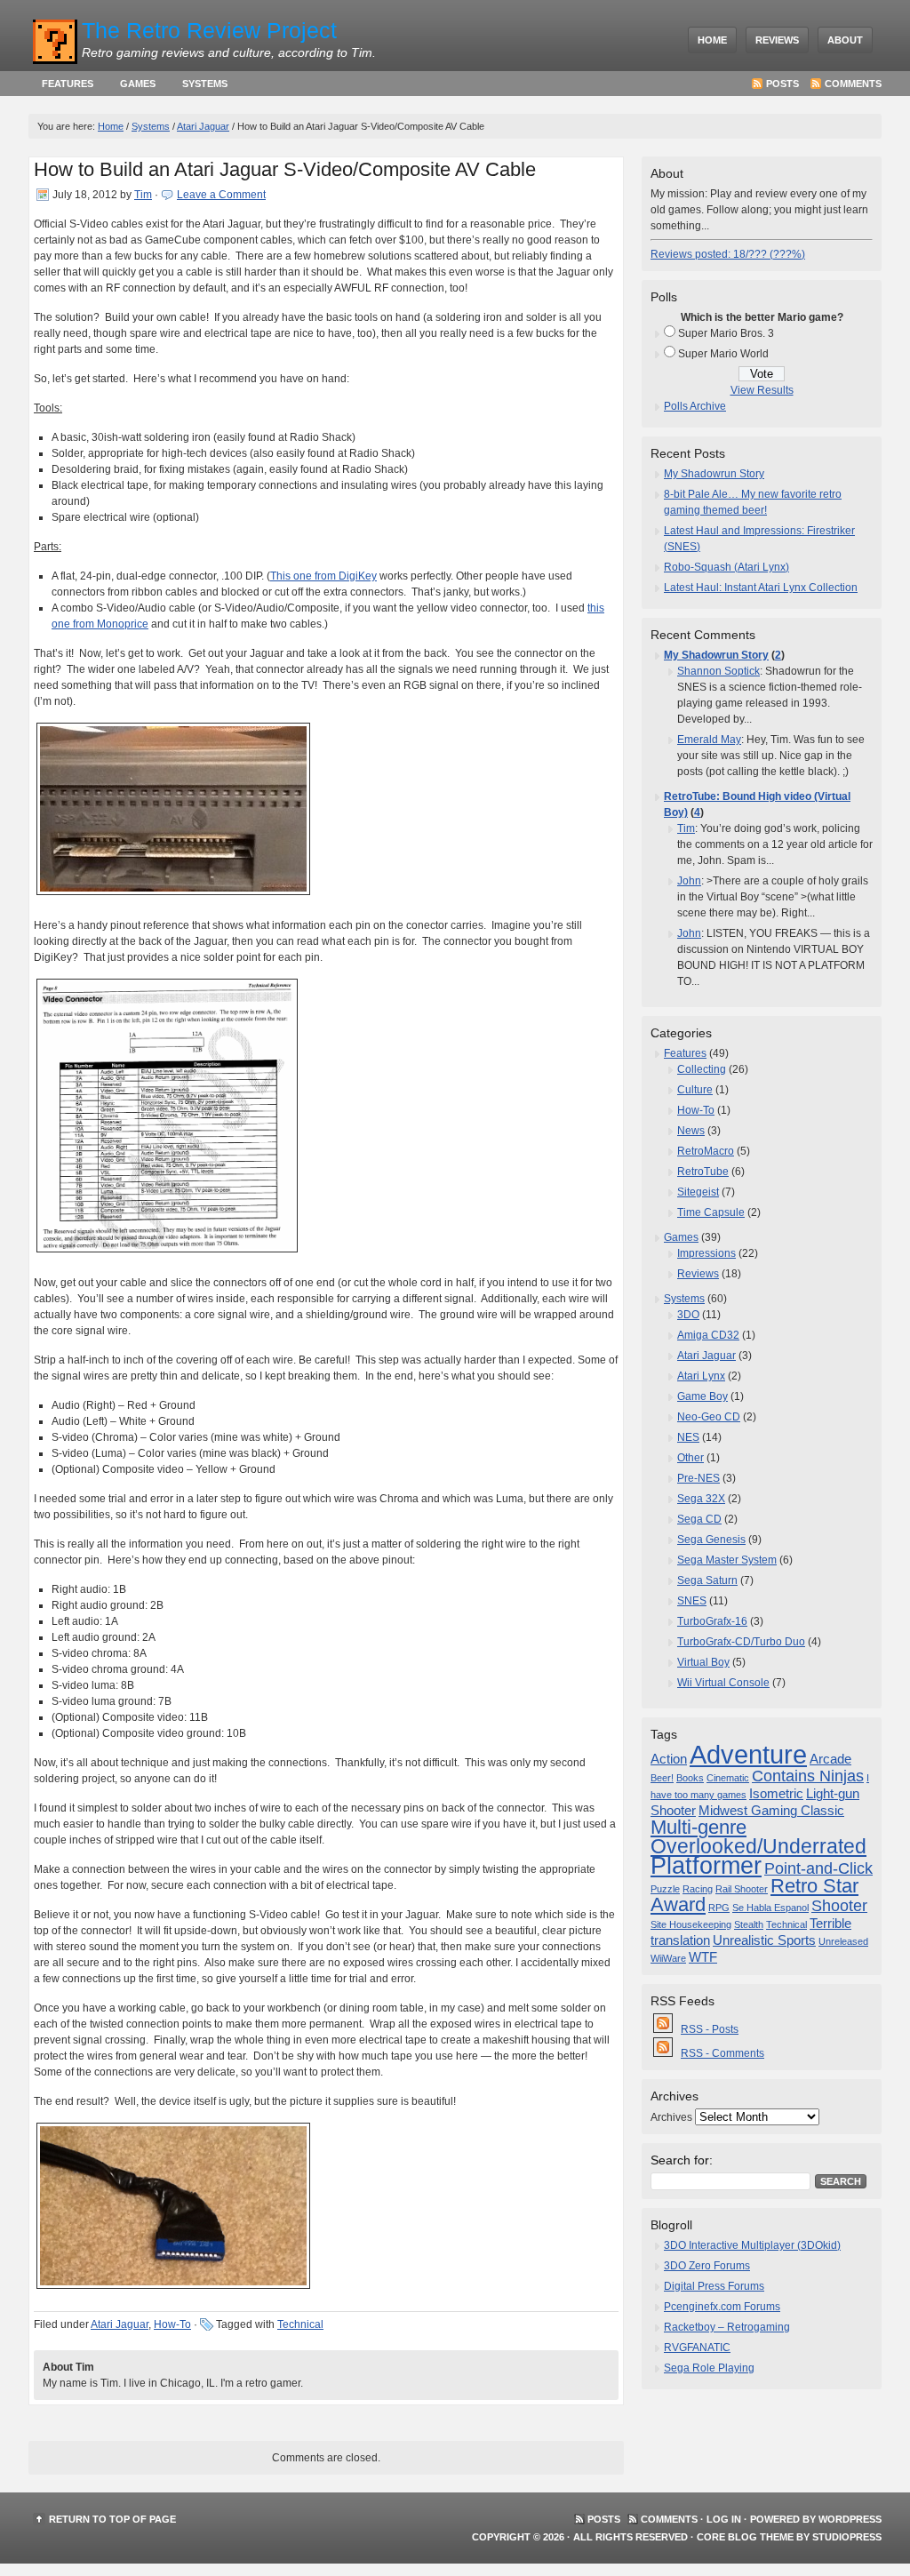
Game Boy (702, 1396)
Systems (205, 84)
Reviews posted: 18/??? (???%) (728, 254)
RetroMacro (706, 1151)
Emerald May (709, 740)
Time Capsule (711, 1212)
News (691, 1131)
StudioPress (847, 2537)
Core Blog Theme (745, 2537)
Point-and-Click (818, 1868)
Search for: (682, 2160)
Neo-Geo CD (709, 1417)
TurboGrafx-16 (712, 1621)
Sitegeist (698, 1192)
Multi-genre (698, 1827)
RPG (719, 1908)
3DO (688, 1315)
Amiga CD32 (708, 1335)
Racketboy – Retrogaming (727, 2327)
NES (688, 1437)
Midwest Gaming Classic (771, 1811)
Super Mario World (723, 354)
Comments (853, 84)
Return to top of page (112, 2519)
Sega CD (699, 1519)
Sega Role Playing (709, 2368)
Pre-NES (698, 1478)
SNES (692, 1601)
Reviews (777, 40)
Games (138, 84)
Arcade (830, 1759)
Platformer (706, 1866)
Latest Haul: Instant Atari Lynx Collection (761, 588)
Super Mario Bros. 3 (726, 333)
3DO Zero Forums (707, 2266)
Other (690, 1458)
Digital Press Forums (714, 2286)
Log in (724, 2519)
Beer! (662, 1778)
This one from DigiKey (323, 576)
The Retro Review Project (209, 30)
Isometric (776, 1794)
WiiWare (668, 1958)
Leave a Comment (221, 195)
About (845, 40)
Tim (143, 195)
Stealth (749, 1924)
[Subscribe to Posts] (664, 2029)
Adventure (748, 1754)
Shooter (839, 1906)
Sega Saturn (707, 1580)
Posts (782, 84)
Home (712, 40)
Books (690, 1778)
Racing (698, 1889)
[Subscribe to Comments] (664, 2053)
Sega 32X (701, 1499)
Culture (695, 1090)
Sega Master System (727, 1560)
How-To (172, 2324)
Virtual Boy (703, 1662)
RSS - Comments (722, 2053)
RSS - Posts (710, 2029)
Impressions (706, 1253)
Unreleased (843, 1941)
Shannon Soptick (718, 671)
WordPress (850, 2519)
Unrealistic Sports (764, 1940)
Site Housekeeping (691, 1924)
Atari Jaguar (203, 126)
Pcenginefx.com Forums (722, 2307)
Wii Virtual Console (723, 1683)
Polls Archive (695, 406)
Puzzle (665, 1889)
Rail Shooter (742, 1889)
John (689, 881)
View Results (762, 390)
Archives (671, 2117)
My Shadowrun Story (714, 474)
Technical (300, 2324)
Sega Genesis (711, 1540)
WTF (703, 1957)
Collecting (702, 1069)
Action (669, 1759)
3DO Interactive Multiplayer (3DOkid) (752, 2245)
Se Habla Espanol (770, 1908)
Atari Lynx (701, 1376)
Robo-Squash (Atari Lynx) (726, 567)
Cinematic (728, 1778)
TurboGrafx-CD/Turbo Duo (741, 1642)
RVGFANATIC (697, 2348)
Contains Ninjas (808, 1776)
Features (68, 84)
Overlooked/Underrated (758, 1846)
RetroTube (703, 1172)
